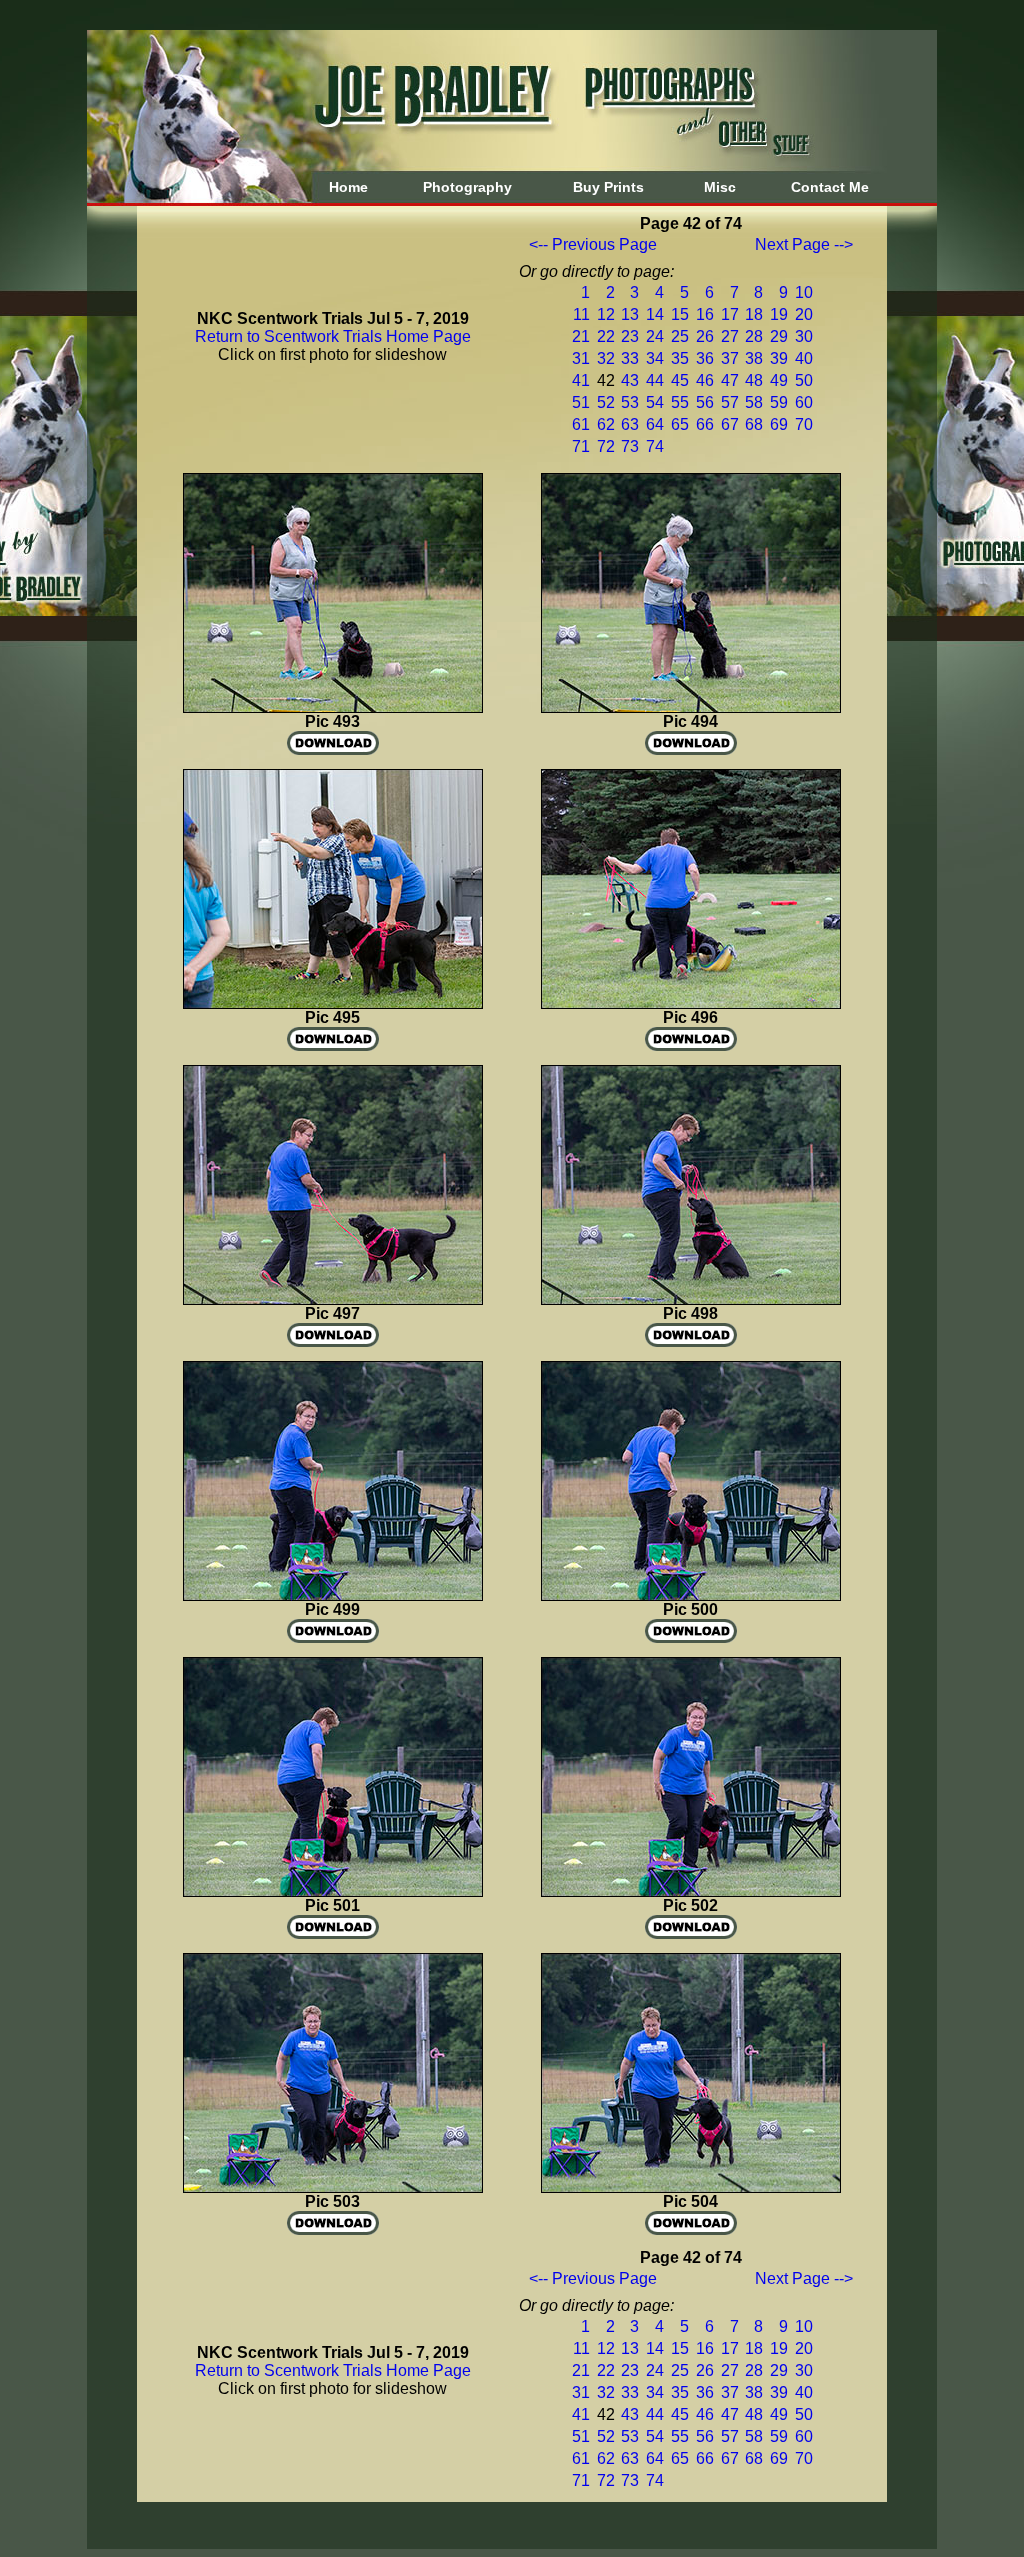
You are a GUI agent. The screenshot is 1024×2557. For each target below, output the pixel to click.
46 (705, 380)
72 (606, 446)
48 (754, 380)
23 (630, 336)
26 (705, 336)
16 (705, 314)
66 (705, 424)
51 (581, 402)
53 (630, 402)
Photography (467, 187)
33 (630, 358)
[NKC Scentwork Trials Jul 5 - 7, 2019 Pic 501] (333, 1891)
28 (754, 336)
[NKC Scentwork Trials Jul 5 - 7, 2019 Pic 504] (691, 2187)
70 (804, 424)
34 (655, 358)
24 (655, 336)
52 (606, 402)
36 (705, 358)
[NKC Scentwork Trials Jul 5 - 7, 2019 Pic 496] (691, 1003)
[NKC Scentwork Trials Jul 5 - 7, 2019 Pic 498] (691, 1299)
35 (680, 358)
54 (655, 402)
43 (630, 380)
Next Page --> (804, 244)
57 (730, 402)
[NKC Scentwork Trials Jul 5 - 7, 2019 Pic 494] (691, 707)
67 (730, 424)
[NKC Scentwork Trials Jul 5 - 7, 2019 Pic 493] (333, 707)
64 (655, 424)
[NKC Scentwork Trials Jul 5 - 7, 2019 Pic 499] (333, 1595)
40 (804, 358)
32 (606, 358)
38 (754, 358)
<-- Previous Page (593, 244)
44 (655, 380)
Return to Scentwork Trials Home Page (333, 336)
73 (630, 446)
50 (804, 380)
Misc (720, 187)
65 (680, 424)
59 (779, 402)
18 (754, 314)
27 (730, 336)
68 (754, 424)
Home (348, 187)
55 (680, 402)
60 (804, 402)
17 (730, 314)
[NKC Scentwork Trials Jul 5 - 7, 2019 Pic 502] (691, 1891)
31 (581, 358)
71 (581, 446)
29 (779, 336)
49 (779, 380)
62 (606, 424)
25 (680, 336)
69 (779, 424)
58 (754, 402)
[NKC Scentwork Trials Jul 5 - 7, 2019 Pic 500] (691, 1595)
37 (730, 358)
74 (655, 446)
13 (630, 314)
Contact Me (830, 187)
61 (581, 424)
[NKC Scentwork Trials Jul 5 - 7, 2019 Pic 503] (333, 2187)
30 (804, 336)
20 (804, 314)
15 (680, 314)
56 (705, 402)
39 (779, 358)
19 (779, 314)
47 (730, 380)
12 (606, 314)
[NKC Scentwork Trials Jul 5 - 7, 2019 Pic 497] (333, 1299)
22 (606, 336)
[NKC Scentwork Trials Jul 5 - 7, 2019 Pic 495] (333, 1003)
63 (630, 424)
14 (655, 314)
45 (680, 380)
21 (581, 336)
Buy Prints (608, 187)
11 (581, 314)
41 (581, 380)
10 (804, 292)
